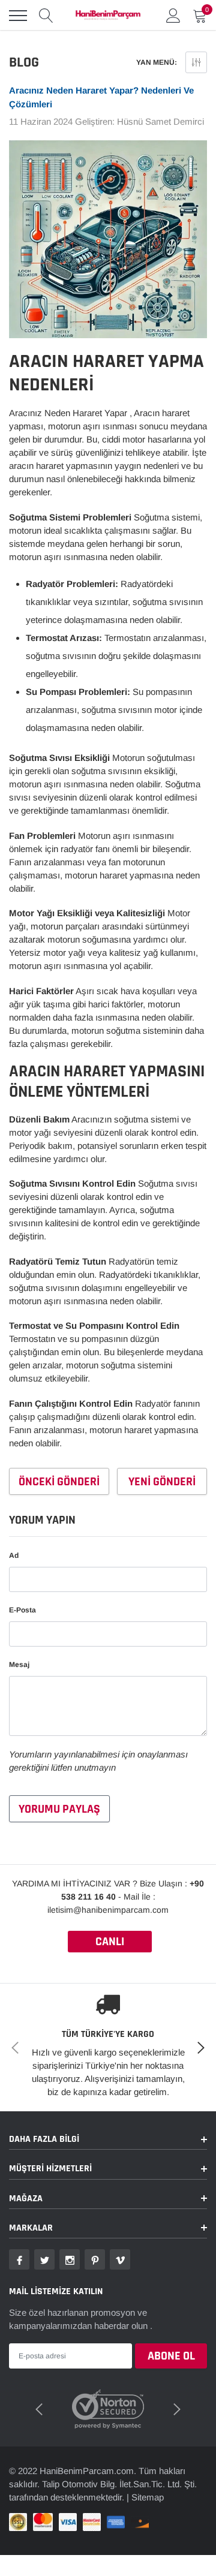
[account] (173, 15)
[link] (19, 2259)
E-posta (22, 1610)
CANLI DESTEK (110, 1943)
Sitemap (148, 2497)
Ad (14, 1555)
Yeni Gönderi (162, 1482)
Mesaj (19, 1665)
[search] (46, 16)
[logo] (108, 16)
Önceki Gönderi (59, 1482)
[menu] (18, 16)
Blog (24, 62)
